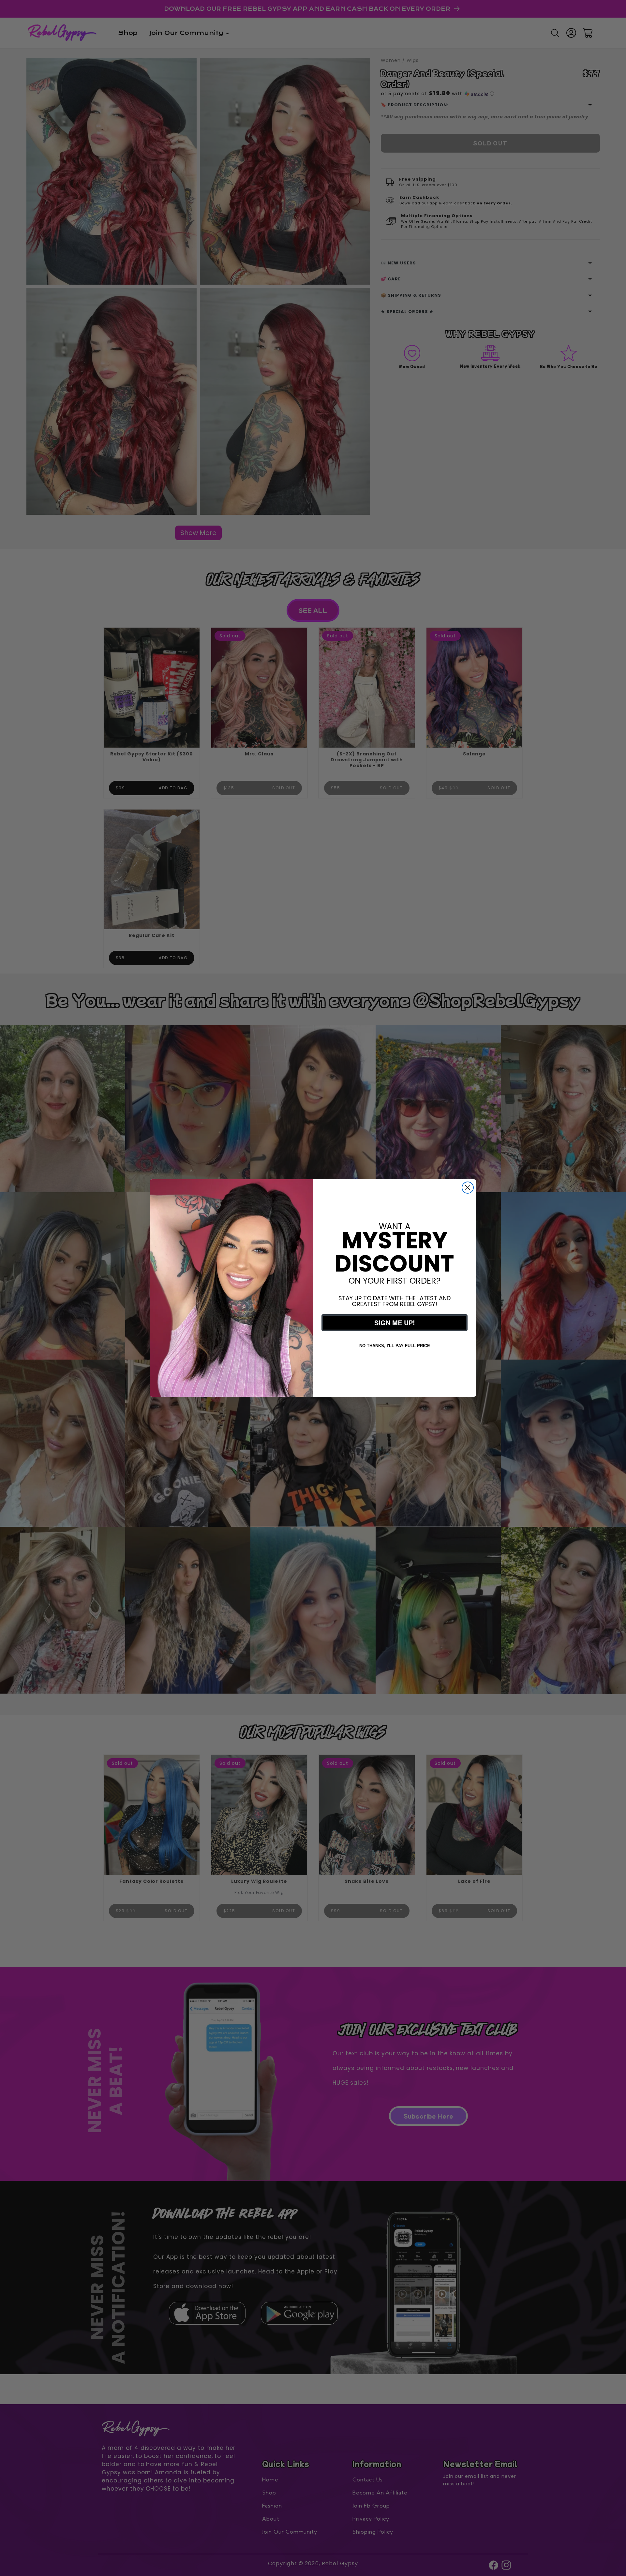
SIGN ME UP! (395, 1323)
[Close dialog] (468, 1188)
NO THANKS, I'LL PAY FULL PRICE (395, 1346)
